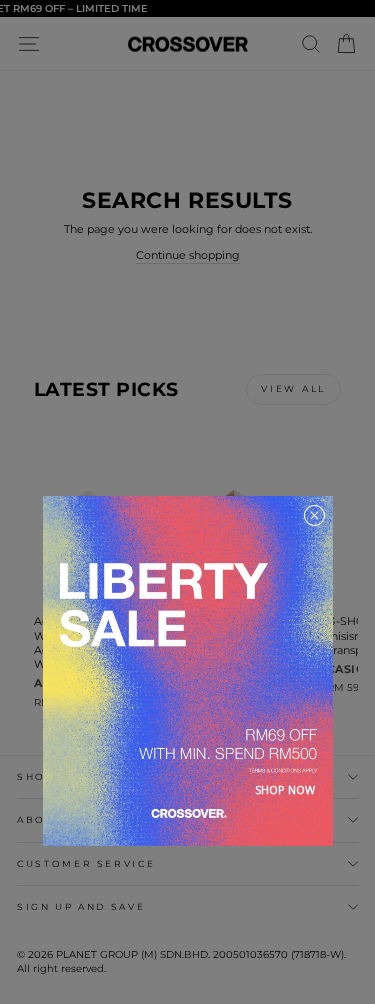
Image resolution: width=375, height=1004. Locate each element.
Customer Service (86, 863)
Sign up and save (81, 906)
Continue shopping (188, 255)
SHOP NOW (285, 789)
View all (293, 388)
